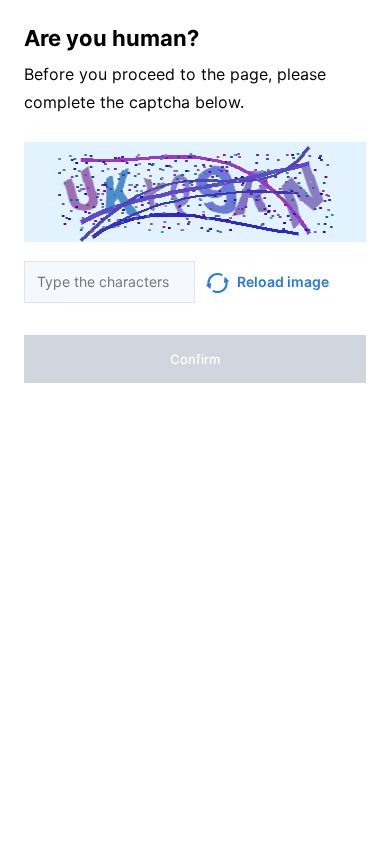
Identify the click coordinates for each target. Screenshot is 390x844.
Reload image (283, 281)
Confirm (195, 359)
